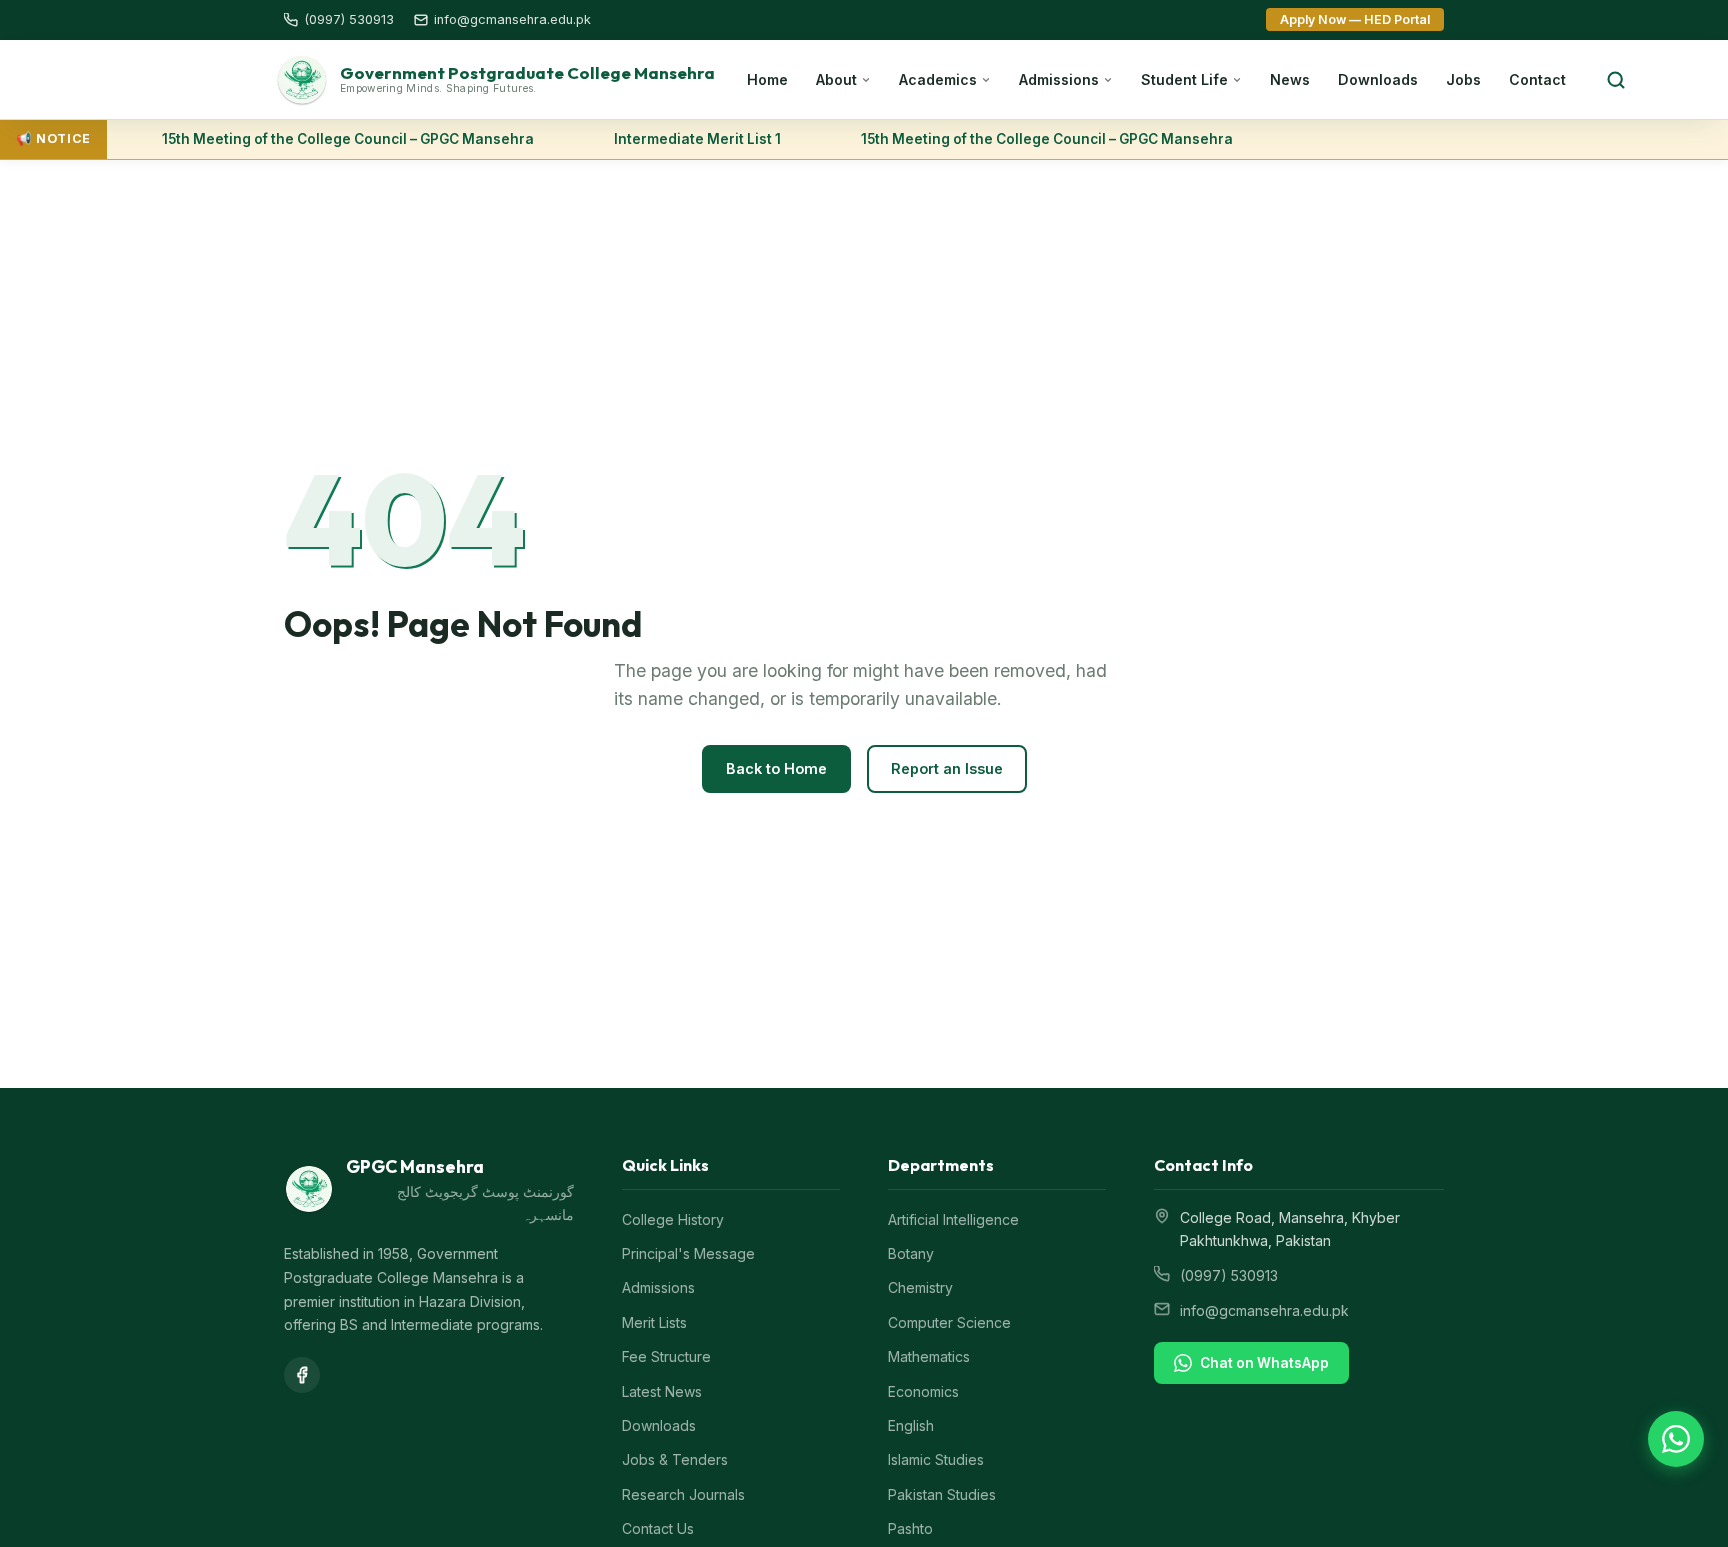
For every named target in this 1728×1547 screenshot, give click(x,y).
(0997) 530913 (1229, 1275)
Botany (911, 1253)
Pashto (910, 1528)
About (836, 79)
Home (767, 79)
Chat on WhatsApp (1264, 1363)
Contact (1537, 79)
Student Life (1184, 79)
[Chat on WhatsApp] (1676, 1439)
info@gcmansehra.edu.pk (1264, 1310)
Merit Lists (654, 1322)
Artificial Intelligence (953, 1219)
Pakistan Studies (942, 1494)
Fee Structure (666, 1356)
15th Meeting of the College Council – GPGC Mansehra (340, 139)
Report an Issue (947, 768)
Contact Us (658, 1528)
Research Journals (683, 1494)
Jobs (1463, 79)
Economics (923, 1391)
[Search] (1616, 80)
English (911, 1425)
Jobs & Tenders (675, 1459)
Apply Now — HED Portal (1355, 19)
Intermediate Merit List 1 (689, 139)
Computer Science (949, 1322)
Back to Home (776, 768)
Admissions (1059, 79)
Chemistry (920, 1287)
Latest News (662, 1391)
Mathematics (929, 1356)
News (1290, 79)
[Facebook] (302, 1375)
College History (673, 1219)
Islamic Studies (936, 1459)
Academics (938, 79)
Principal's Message (688, 1253)
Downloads (1378, 79)
